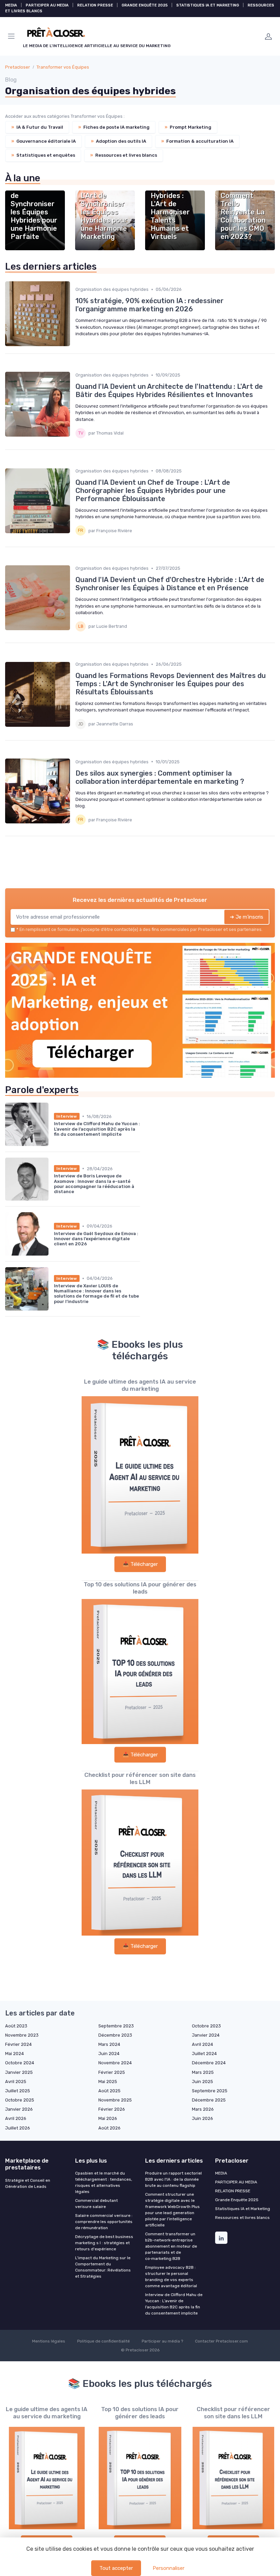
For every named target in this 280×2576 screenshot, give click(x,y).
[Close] (212, 1269)
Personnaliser (169, 2568)
